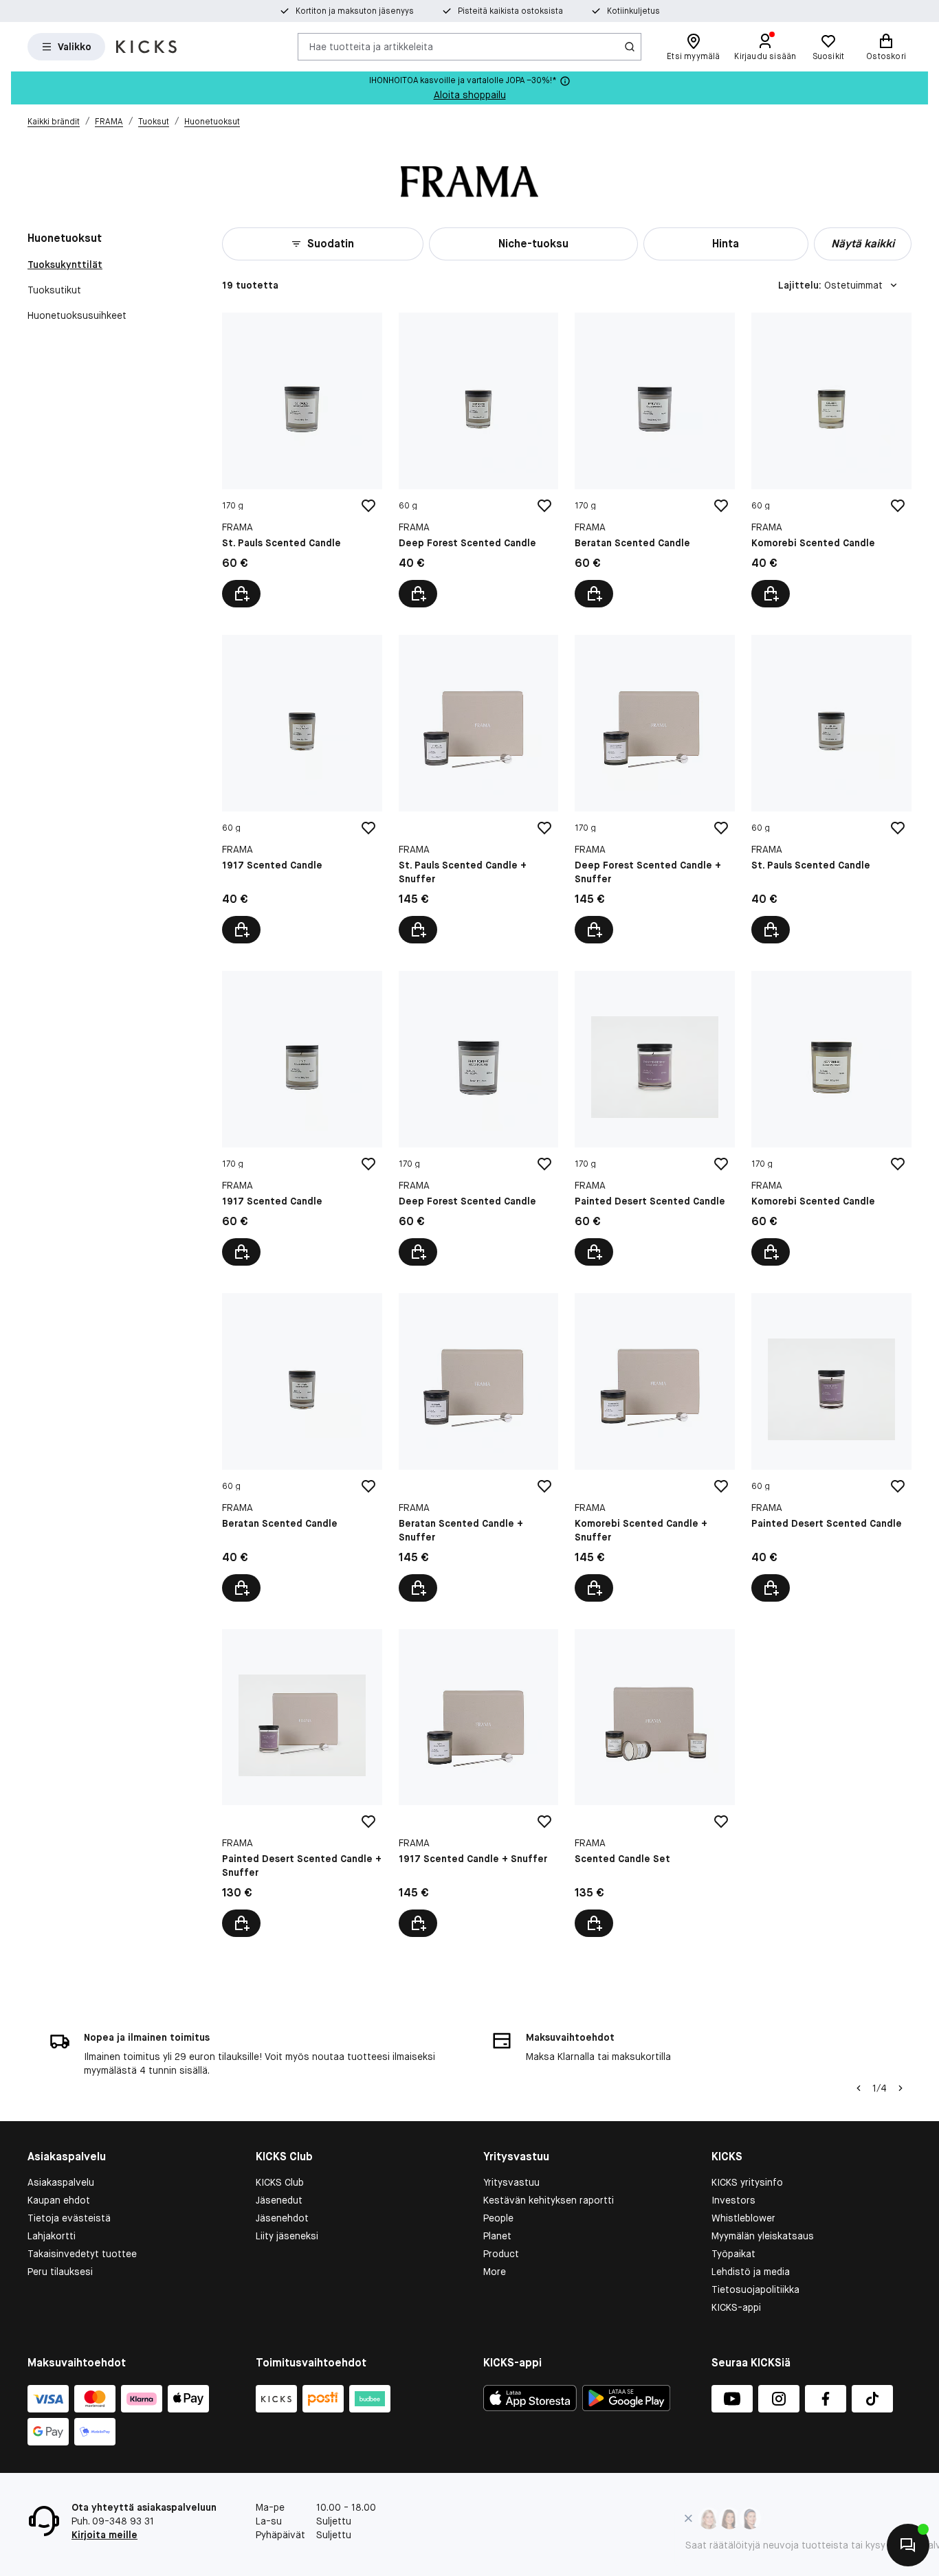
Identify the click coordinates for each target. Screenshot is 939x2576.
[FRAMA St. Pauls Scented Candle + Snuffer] (479, 789)
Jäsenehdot (282, 2218)
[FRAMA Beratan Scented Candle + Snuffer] (479, 1447)
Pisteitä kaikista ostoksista (510, 11)
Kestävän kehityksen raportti (549, 2200)
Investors (733, 2200)
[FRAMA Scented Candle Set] (655, 1783)
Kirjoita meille (104, 2535)
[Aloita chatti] (908, 2545)
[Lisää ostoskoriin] (241, 594)
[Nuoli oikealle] (901, 2088)
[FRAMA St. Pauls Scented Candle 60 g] (831, 789)
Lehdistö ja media (751, 2272)
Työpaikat (733, 2254)
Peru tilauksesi (60, 2272)
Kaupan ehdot (59, 2200)
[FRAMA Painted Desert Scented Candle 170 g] (655, 1118)
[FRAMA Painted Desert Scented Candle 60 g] (831, 1447)
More (495, 2272)
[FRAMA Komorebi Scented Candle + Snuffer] (655, 1447)
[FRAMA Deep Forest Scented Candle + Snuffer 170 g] (655, 789)
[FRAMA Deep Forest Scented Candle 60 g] (479, 460)
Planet (497, 2236)
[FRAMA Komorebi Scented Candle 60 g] (831, 460)
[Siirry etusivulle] (146, 47)
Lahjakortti (52, 2236)
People (498, 2218)
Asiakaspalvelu (61, 2182)
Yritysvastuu (511, 2182)
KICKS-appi (736, 2307)
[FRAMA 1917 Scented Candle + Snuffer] (479, 1783)
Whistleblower (743, 2218)
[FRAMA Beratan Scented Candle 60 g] (302, 1447)
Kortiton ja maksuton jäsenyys (355, 11)
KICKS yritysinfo (747, 2182)
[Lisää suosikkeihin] (368, 506)
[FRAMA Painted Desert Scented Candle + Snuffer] (302, 1783)
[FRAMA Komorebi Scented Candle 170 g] (831, 1118)
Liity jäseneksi (287, 2236)
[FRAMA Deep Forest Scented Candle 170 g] (479, 1118)
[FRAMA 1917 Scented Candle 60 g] (302, 789)
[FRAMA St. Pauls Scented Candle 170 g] (302, 460)
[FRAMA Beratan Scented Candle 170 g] (655, 460)
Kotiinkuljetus (633, 11)
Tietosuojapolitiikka (755, 2289)
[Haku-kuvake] (630, 47)
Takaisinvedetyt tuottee (82, 2254)
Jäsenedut (279, 2200)
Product (501, 2254)
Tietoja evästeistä (69, 2218)
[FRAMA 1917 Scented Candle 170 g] (302, 1118)
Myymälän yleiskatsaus (763, 2236)
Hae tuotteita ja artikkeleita (371, 46)
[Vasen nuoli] (859, 2088)
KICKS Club (280, 2182)
